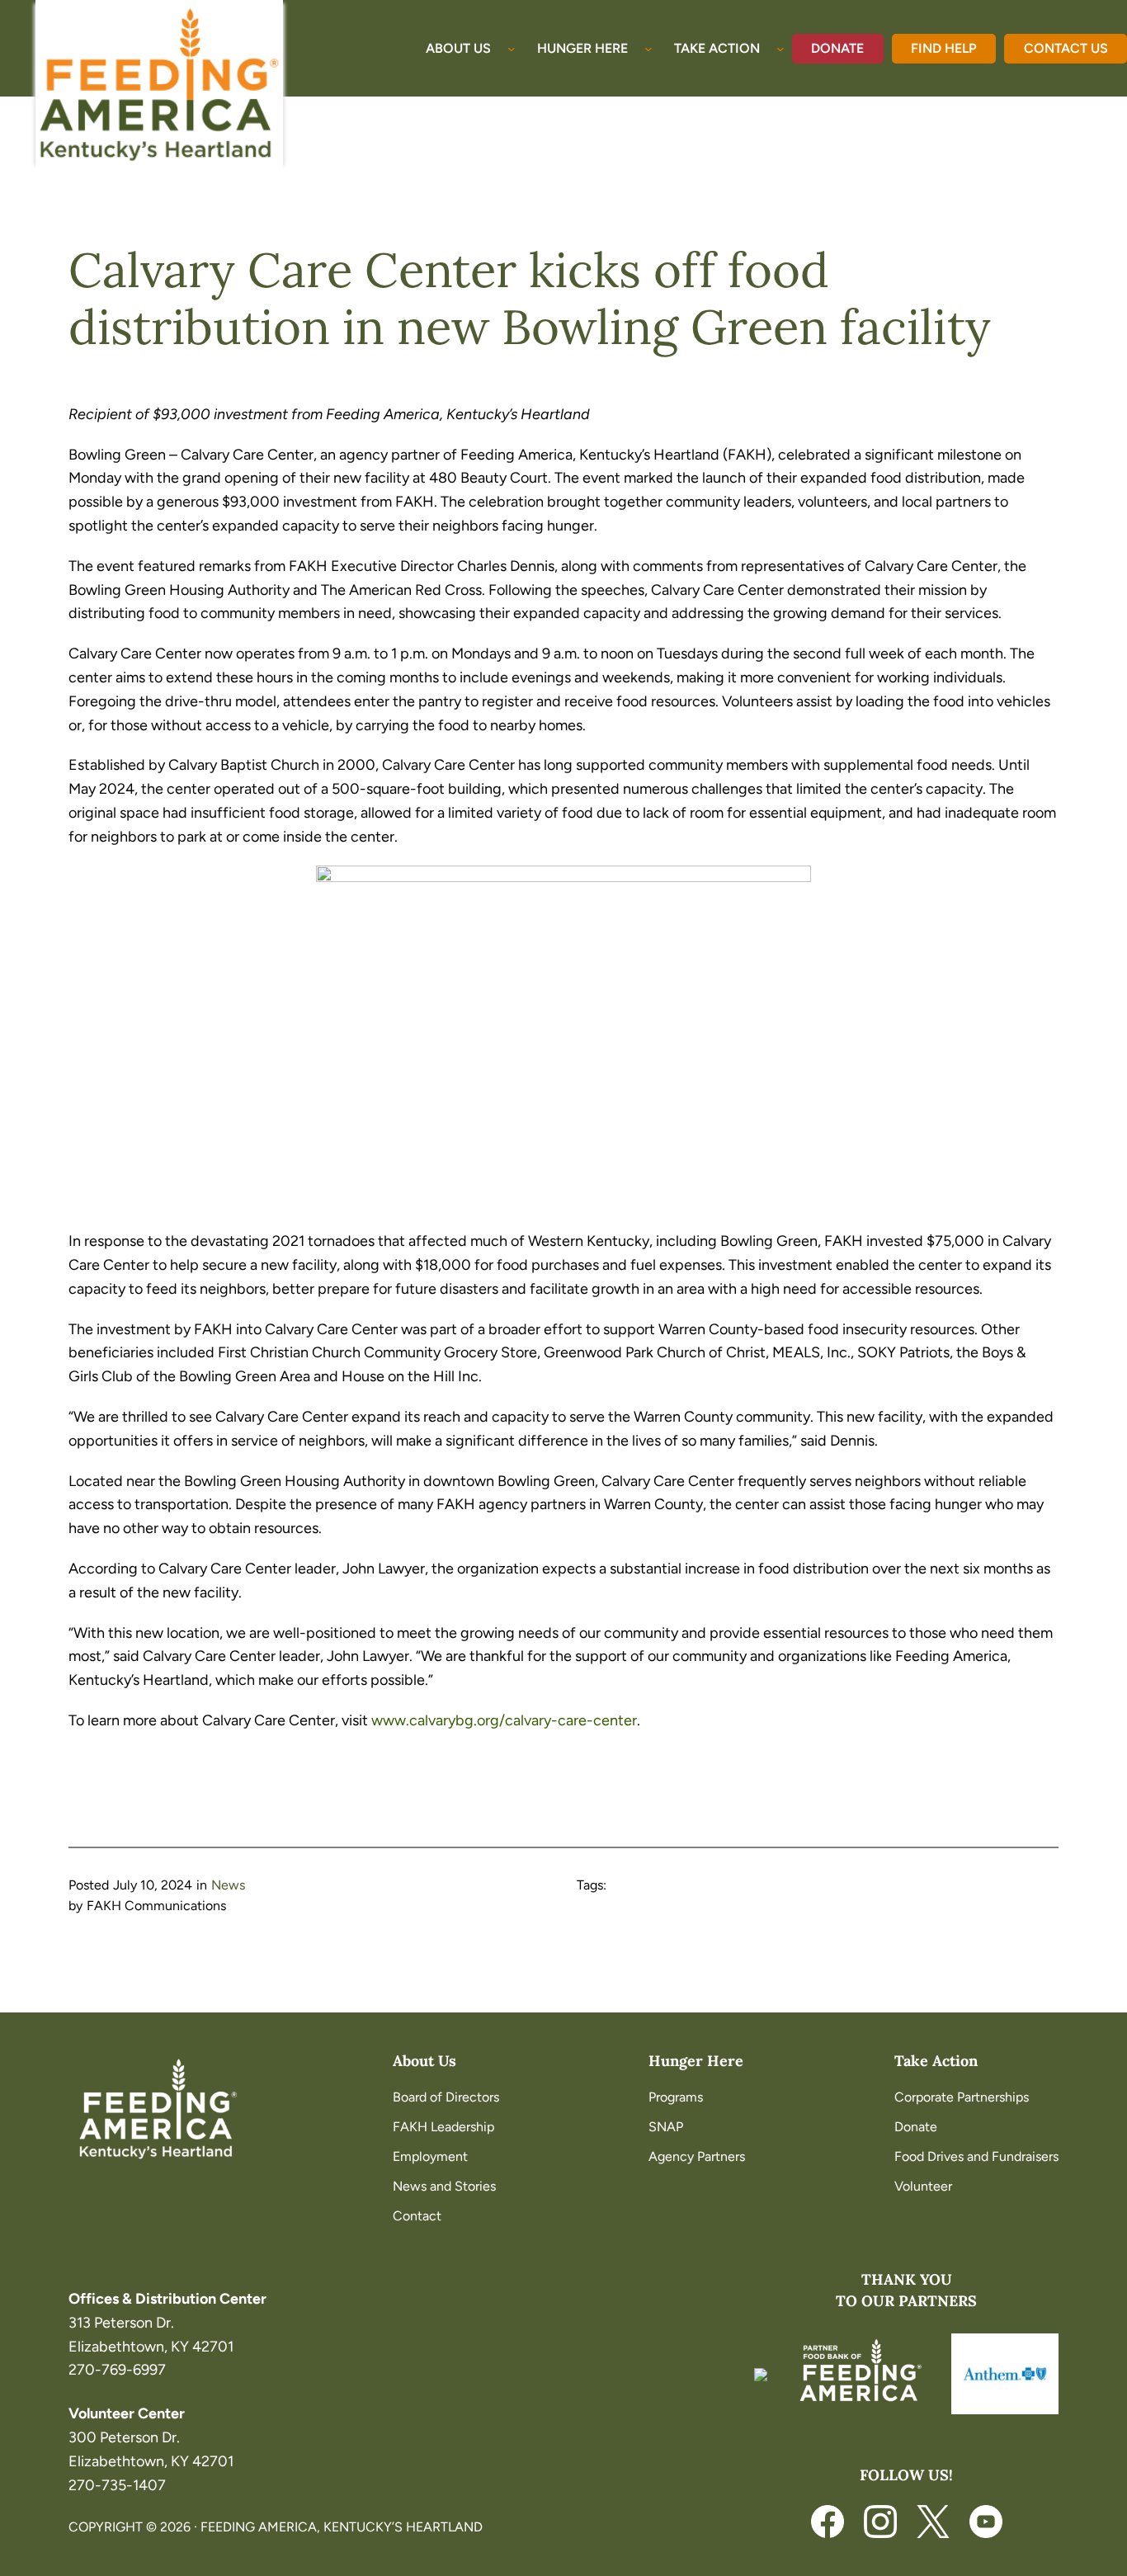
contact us (1066, 48)
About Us (424, 2061)
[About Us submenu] (512, 49)
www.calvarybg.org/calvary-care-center (504, 1720)
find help (944, 48)
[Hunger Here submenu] (648, 49)
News (228, 1885)
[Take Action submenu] (780, 49)
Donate (837, 48)
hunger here (696, 2061)
